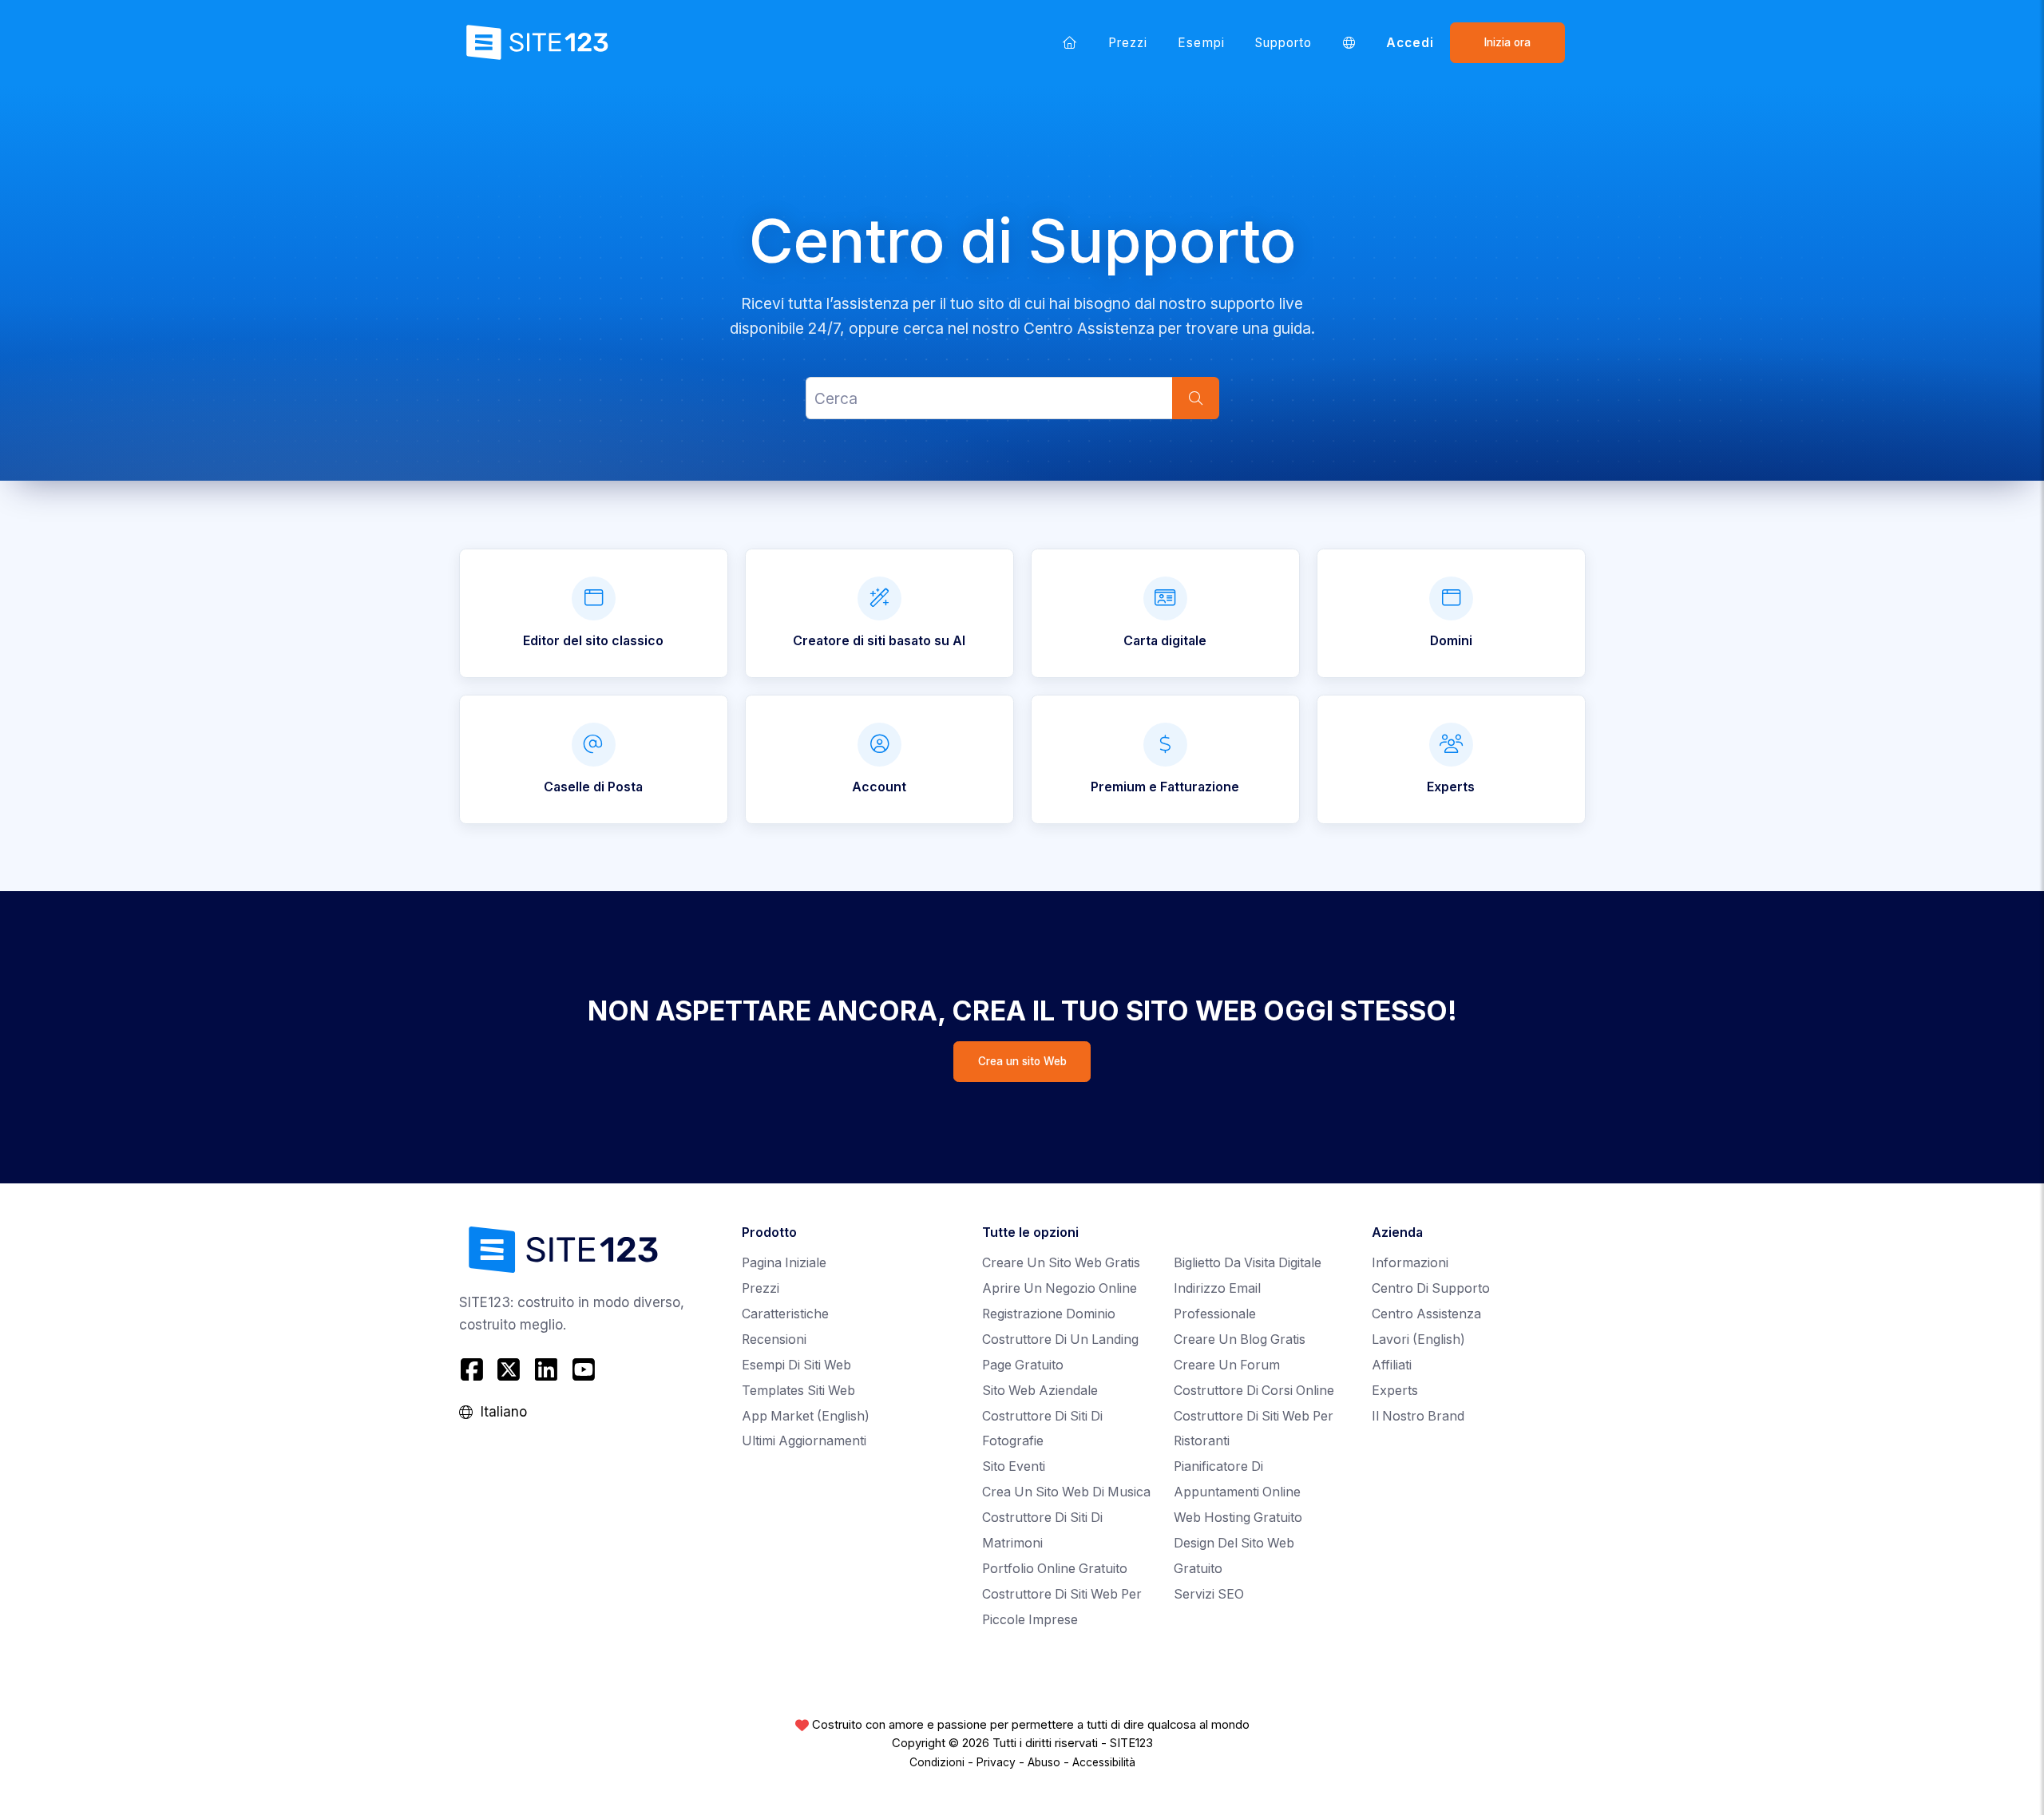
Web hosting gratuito (1238, 1518)
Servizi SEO (1209, 1594)
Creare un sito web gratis (1061, 1263)
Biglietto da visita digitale (1248, 1263)
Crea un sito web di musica (1066, 1492)
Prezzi (1128, 43)
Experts (1395, 1391)
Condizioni (937, 1762)
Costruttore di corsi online (1254, 1391)
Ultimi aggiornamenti (804, 1441)
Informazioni (1410, 1263)
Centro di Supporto (1431, 1288)
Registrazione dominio (1049, 1314)
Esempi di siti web (796, 1365)
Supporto (1284, 43)
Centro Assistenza (1426, 1314)
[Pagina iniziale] (1070, 42)
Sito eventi (1014, 1466)
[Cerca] (1195, 399)
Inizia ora (1507, 42)
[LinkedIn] (547, 1370)
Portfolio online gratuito (1055, 1569)
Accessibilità (1104, 1762)
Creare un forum (1227, 1365)
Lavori (1418, 1339)
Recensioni (774, 1339)
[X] (509, 1370)
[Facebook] (474, 1370)
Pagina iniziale (784, 1263)
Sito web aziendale (1040, 1391)
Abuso (1044, 1762)
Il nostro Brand (1418, 1416)
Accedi (1410, 43)
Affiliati (1392, 1365)
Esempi (1201, 43)
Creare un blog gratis (1240, 1339)
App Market (806, 1416)
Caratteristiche (785, 1314)
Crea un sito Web (1022, 1061)
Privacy (996, 1762)
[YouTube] (583, 1370)
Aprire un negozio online (1060, 1288)
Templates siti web (798, 1391)
